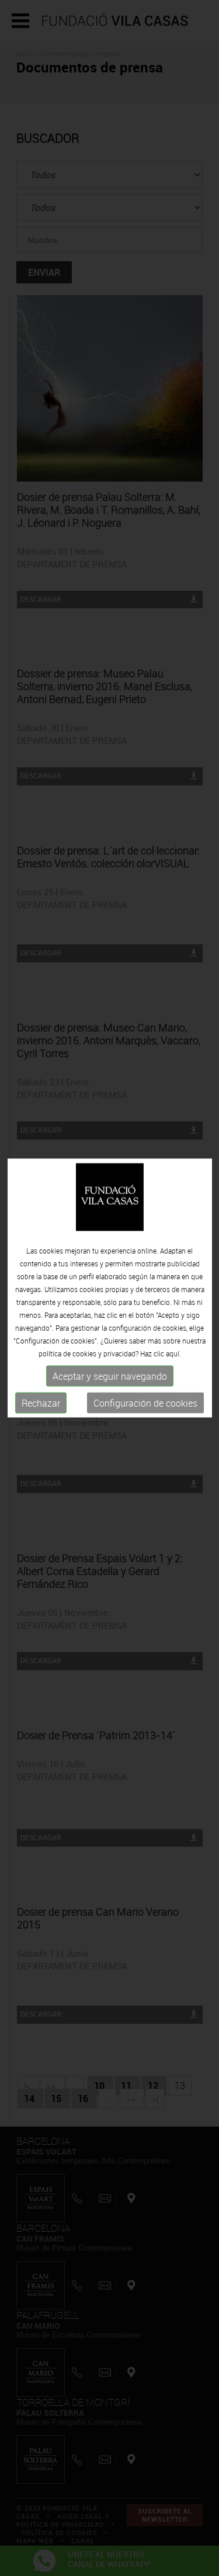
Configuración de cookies (145, 1403)
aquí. (173, 1353)
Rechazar (41, 1403)
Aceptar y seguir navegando (110, 1376)
